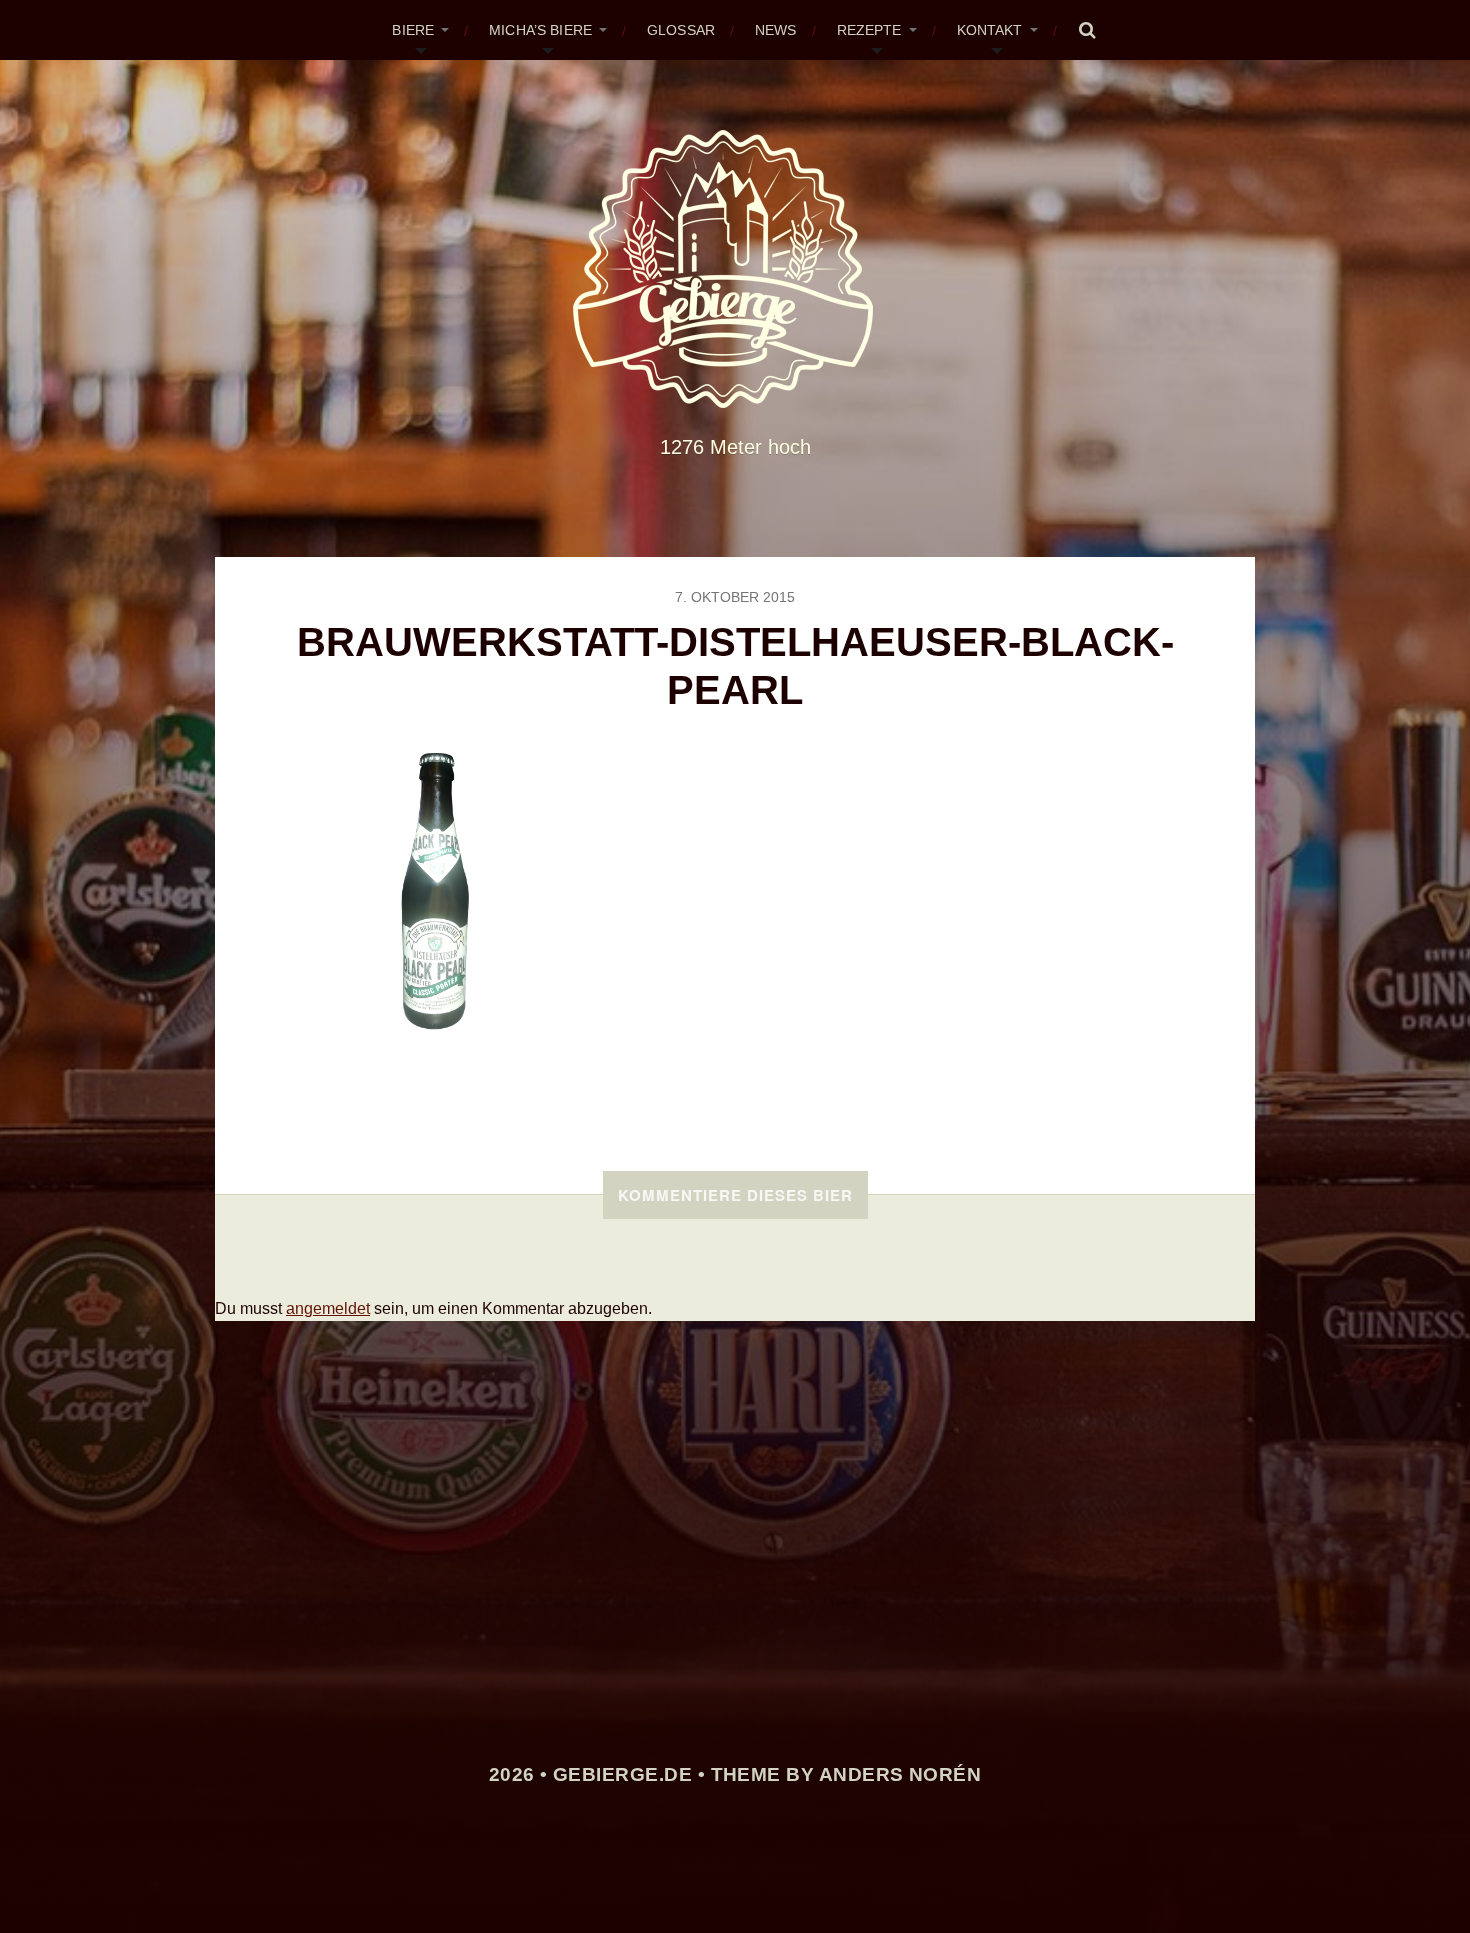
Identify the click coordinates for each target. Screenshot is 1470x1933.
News (776, 30)
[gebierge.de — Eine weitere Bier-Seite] (735, 269)
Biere (413, 30)
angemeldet (328, 1308)
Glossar (681, 30)
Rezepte (869, 30)
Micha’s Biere (540, 30)
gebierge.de (622, 1774)
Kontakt (990, 30)
